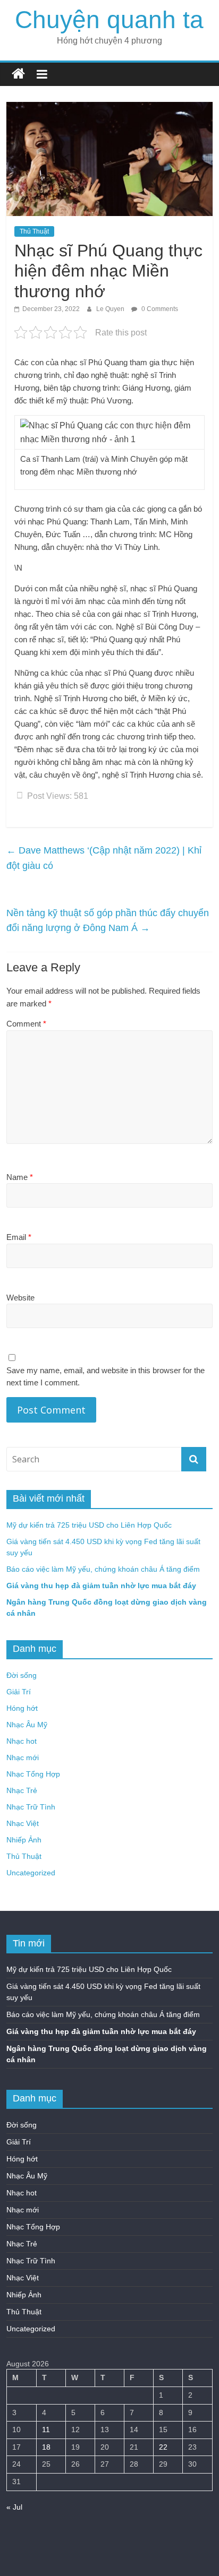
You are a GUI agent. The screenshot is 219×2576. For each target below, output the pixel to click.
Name (20, 1177)
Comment (26, 1024)
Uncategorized (31, 1873)
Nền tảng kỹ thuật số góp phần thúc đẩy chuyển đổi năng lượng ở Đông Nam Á (108, 921)
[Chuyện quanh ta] (18, 74)
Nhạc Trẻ (22, 1790)
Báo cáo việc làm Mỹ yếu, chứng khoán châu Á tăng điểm (103, 1569)
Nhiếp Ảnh (24, 1840)
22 (163, 2447)
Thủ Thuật (34, 231)
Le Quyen (111, 309)
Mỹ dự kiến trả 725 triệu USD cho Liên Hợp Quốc (89, 1525)
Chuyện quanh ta (109, 20)
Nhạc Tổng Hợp (33, 1774)
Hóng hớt (22, 1708)
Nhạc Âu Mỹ (27, 1725)
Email (19, 1237)
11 (46, 2429)
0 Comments (159, 309)
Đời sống (22, 1675)
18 (46, 2447)
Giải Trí (19, 1692)
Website (20, 1298)
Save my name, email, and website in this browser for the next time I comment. (106, 1376)
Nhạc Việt (23, 1823)
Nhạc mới (23, 1757)
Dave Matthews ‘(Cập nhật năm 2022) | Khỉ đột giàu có (104, 858)
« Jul (14, 2507)
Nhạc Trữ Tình (31, 1807)
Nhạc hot (22, 1741)
